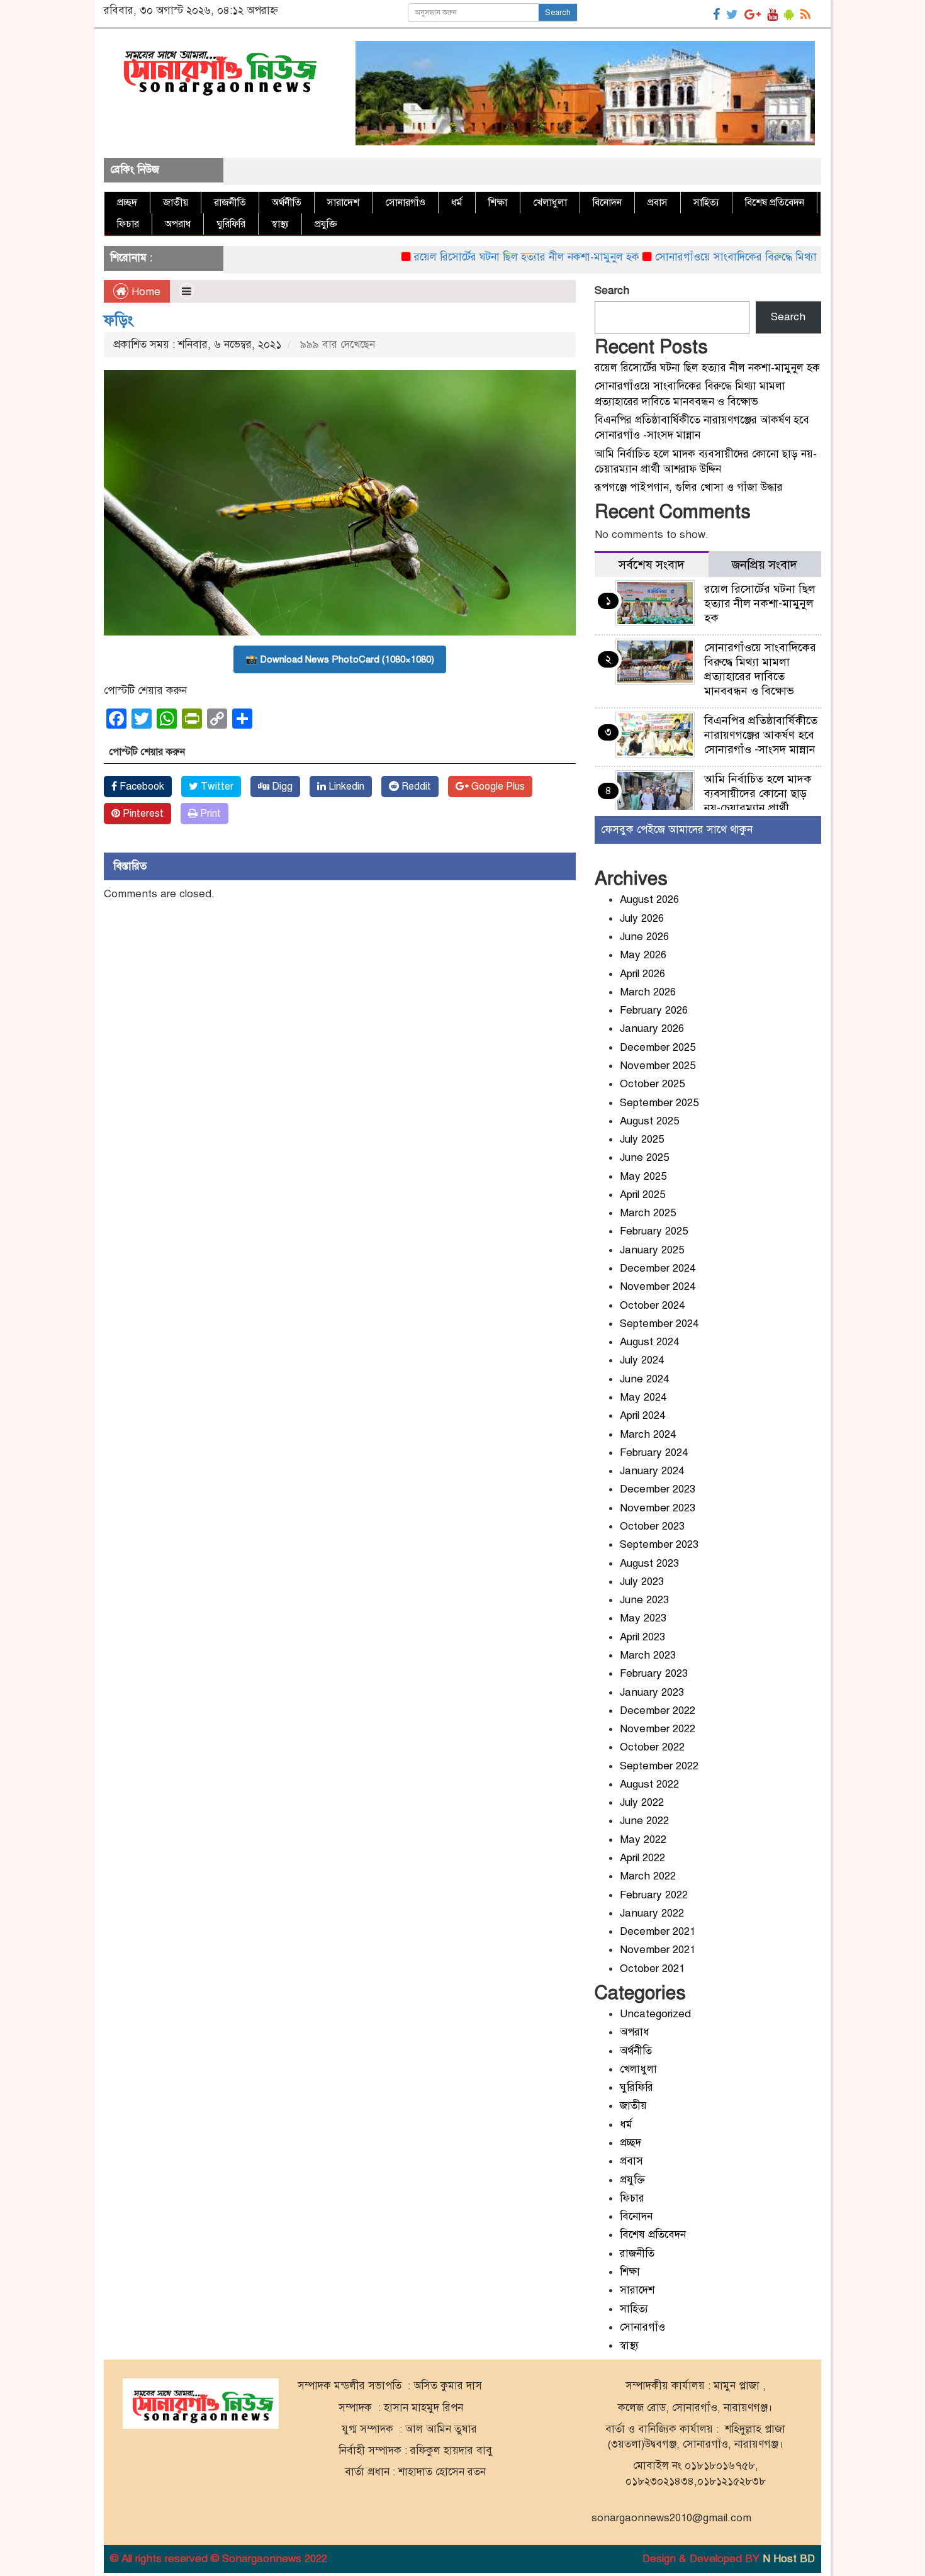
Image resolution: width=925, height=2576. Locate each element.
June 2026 (644, 937)
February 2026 (654, 1010)
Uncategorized (655, 2014)
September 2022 (659, 1766)
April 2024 (642, 1415)
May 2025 (643, 1176)
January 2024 (652, 1471)
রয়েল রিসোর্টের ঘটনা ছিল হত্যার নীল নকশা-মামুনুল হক (477, 257)
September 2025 (659, 1103)
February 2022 (654, 1895)
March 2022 (648, 1876)
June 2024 (644, 1379)
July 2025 (642, 1139)
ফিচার (128, 224)
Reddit (415, 787)
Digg (281, 787)
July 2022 (642, 1802)
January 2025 (652, 1250)
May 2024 (643, 1397)
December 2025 (658, 1047)
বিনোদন (607, 203)
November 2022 (658, 1729)
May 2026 (643, 955)
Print (209, 814)
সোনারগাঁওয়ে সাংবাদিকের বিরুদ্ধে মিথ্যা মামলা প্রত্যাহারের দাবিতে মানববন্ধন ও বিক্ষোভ (760, 669)
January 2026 (652, 1028)
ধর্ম (457, 203)
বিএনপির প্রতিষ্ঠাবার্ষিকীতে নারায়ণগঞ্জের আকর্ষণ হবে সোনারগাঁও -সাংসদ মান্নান (761, 735)
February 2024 (654, 1453)
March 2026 (648, 992)
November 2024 (658, 1286)
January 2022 (652, 1913)
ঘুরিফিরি (231, 224)
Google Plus (497, 787)
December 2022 (658, 1711)
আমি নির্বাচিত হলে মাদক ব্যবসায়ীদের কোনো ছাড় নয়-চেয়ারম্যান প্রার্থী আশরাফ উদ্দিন (758, 801)
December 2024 (658, 1268)
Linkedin (345, 787)
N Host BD (789, 2559)
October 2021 (652, 1968)
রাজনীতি (230, 203)
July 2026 (642, 918)
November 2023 (658, 1508)
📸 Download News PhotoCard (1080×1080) (340, 659)
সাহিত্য (706, 203)
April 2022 (642, 1858)
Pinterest (142, 814)
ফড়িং (118, 320)
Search (558, 13)
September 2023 (659, 1544)
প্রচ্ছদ (127, 203)
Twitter (216, 787)
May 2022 (643, 1840)
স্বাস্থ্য (280, 224)
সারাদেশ (343, 203)
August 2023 (649, 1563)
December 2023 (658, 1489)
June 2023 (644, 1600)
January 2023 (652, 1692)
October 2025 (652, 1084)
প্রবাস (658, 203)
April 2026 (642, 974)
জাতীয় (176, 203)
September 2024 (659, 1324)
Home (144, 292)
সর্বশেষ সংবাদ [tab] (652, 565)
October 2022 (652, 1747)
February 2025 (654, 1231)
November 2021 (658, 1950)
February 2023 (654, 1673)
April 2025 (642, 1195)
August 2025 (649, 1121)
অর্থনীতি (287, 203)
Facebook (141, 787)
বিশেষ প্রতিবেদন (775, 203)
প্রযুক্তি (326, 224)
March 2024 (648, 1434)
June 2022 (644, 1821)
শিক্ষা (498, 203)
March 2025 (648, 1213)
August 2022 (649, 1784)
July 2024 (642, 1360)
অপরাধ (178, 224)
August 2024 (649, 1342)
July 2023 (642, 1582)
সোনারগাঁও (405, 203)
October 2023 (652, 1526)
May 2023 (643, 1618)
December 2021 (658, 1931)
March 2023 (648, 1655)
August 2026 (649, 899)
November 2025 (658, 1066)
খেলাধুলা (550, 203)
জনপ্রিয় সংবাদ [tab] (765, 565)
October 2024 (652, 1305)
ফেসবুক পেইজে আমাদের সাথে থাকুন (677, 830)
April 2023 (642, 1637)
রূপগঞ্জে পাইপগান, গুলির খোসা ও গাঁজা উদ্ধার (689, 487)
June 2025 (644, 1157)
